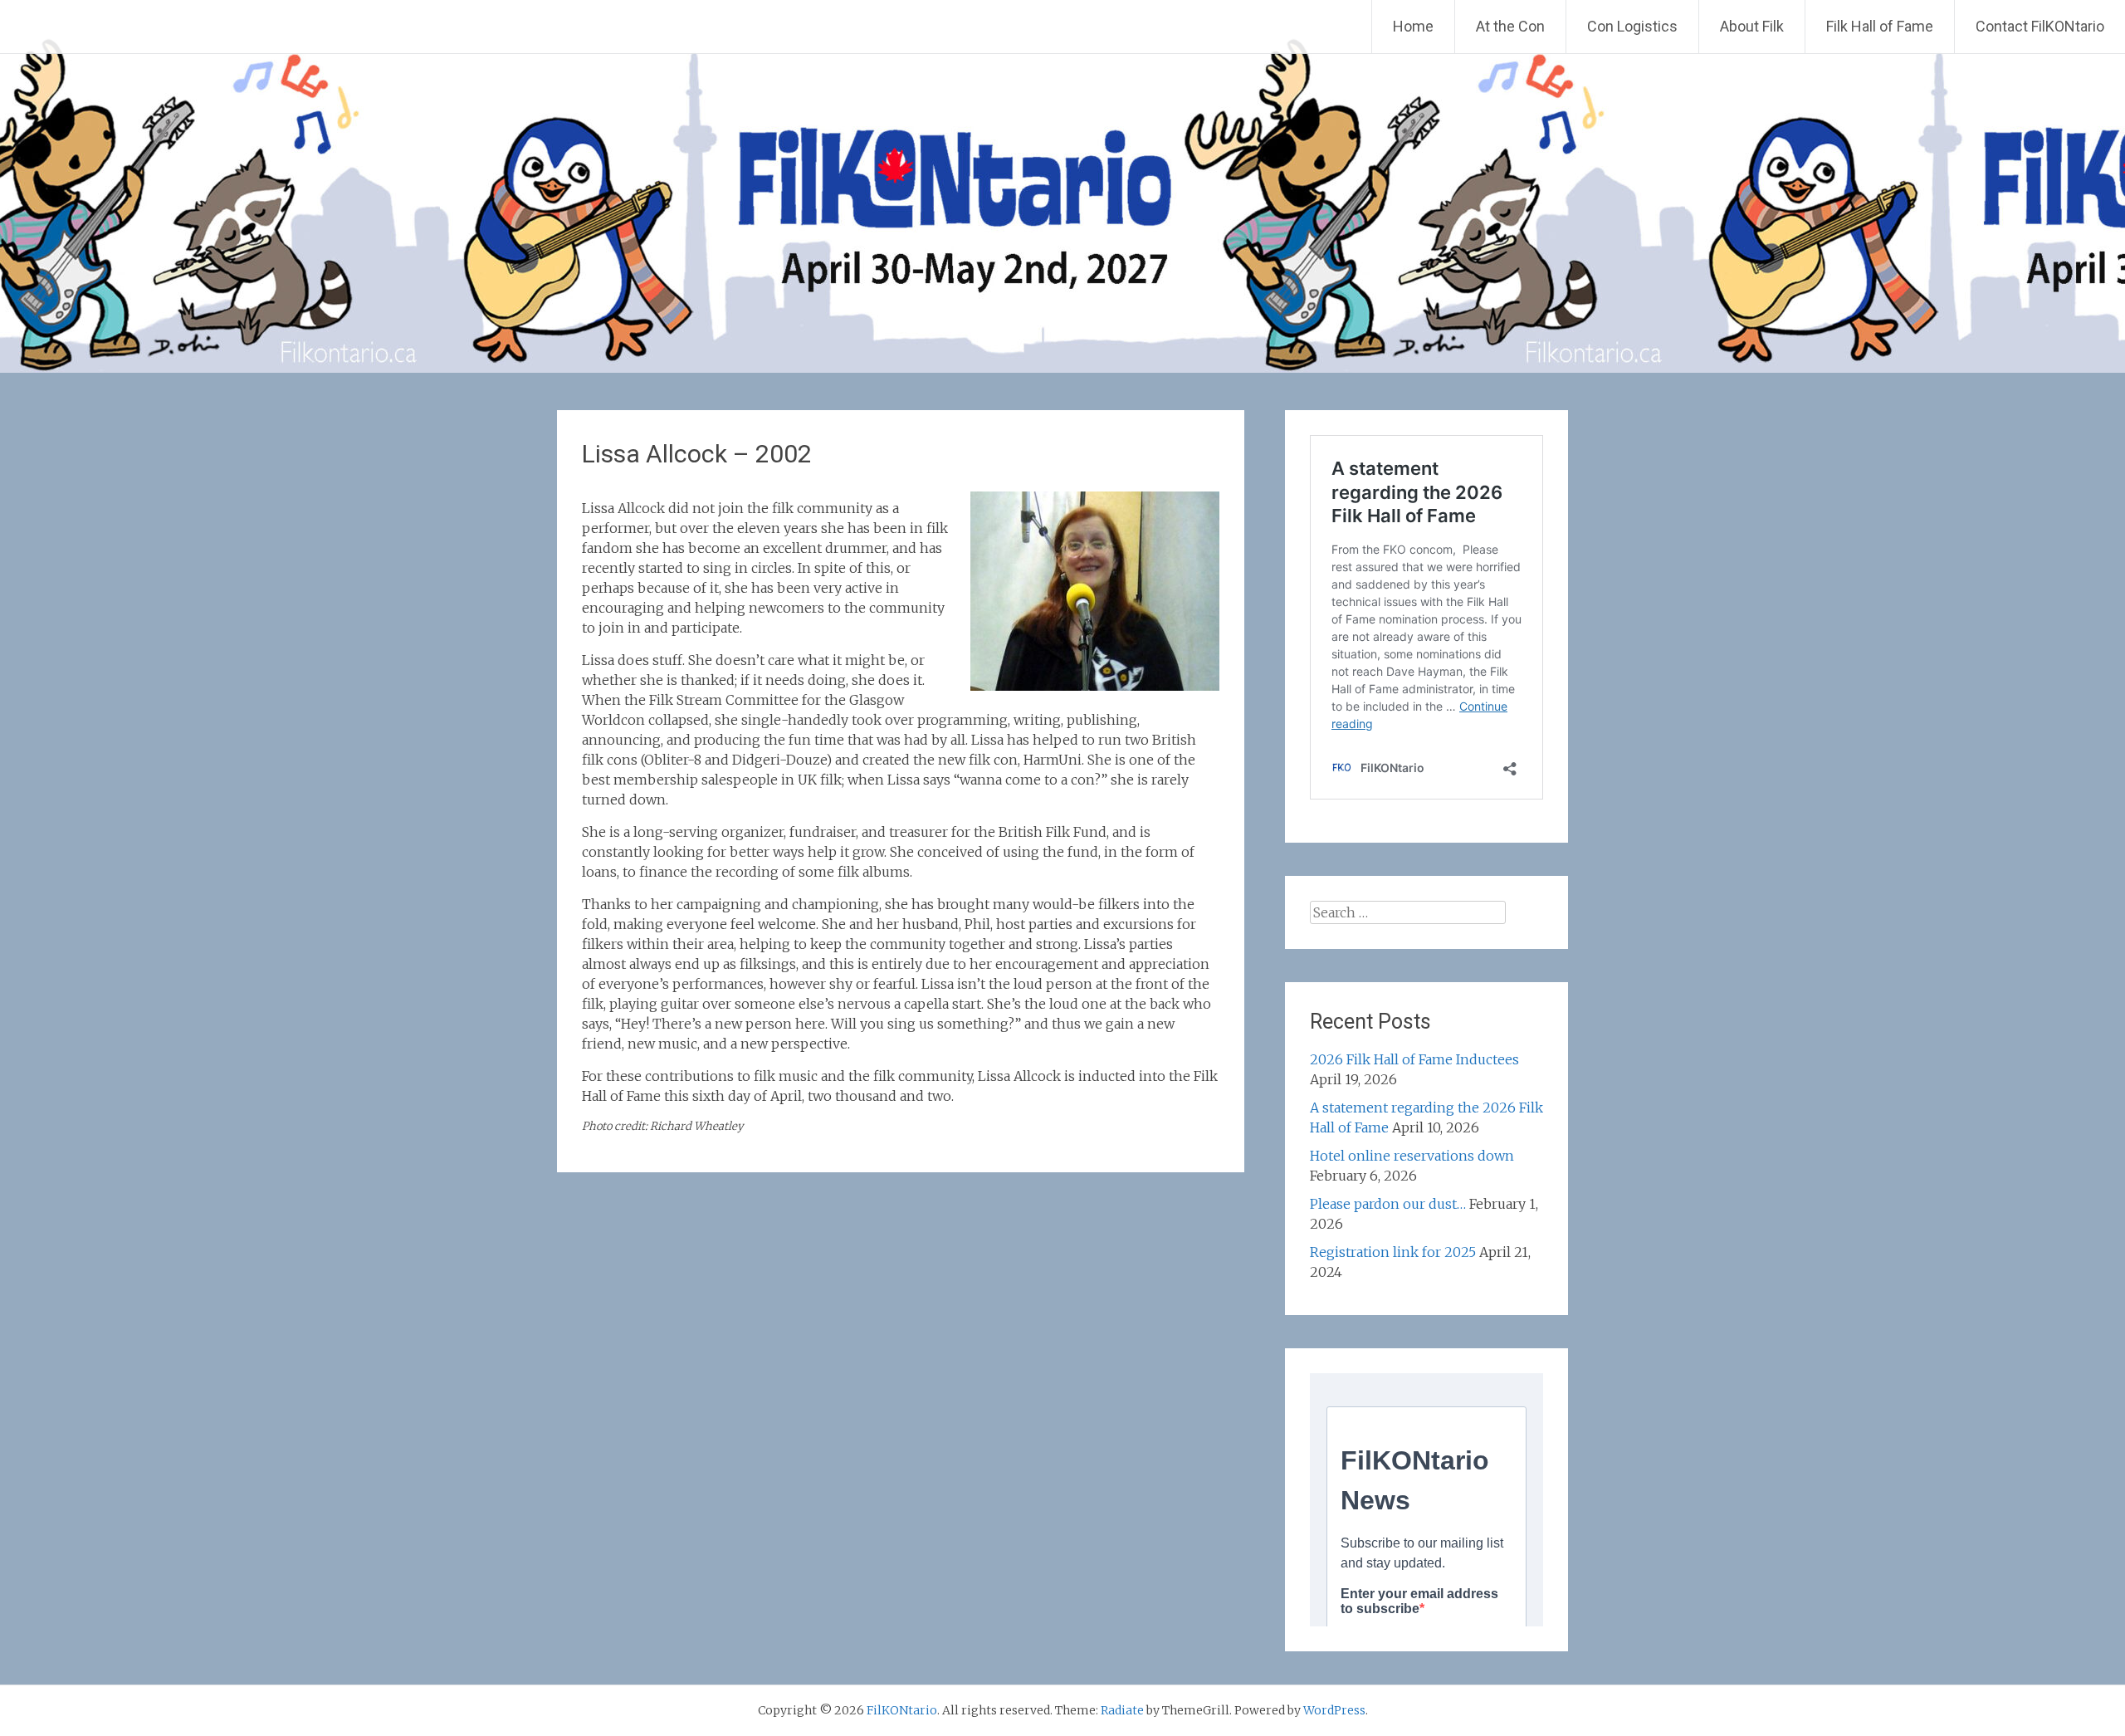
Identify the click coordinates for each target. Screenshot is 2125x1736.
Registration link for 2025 (1393, 1252)
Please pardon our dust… (1388, 1204)
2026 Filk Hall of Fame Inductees (1414, 1059)
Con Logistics (1632, 26)
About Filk (1752, 26)
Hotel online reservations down (1412, 1156)
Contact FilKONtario (2040, 26)
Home (1413, 26)
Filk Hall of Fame (1880, 26)
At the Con (1510, 26)
